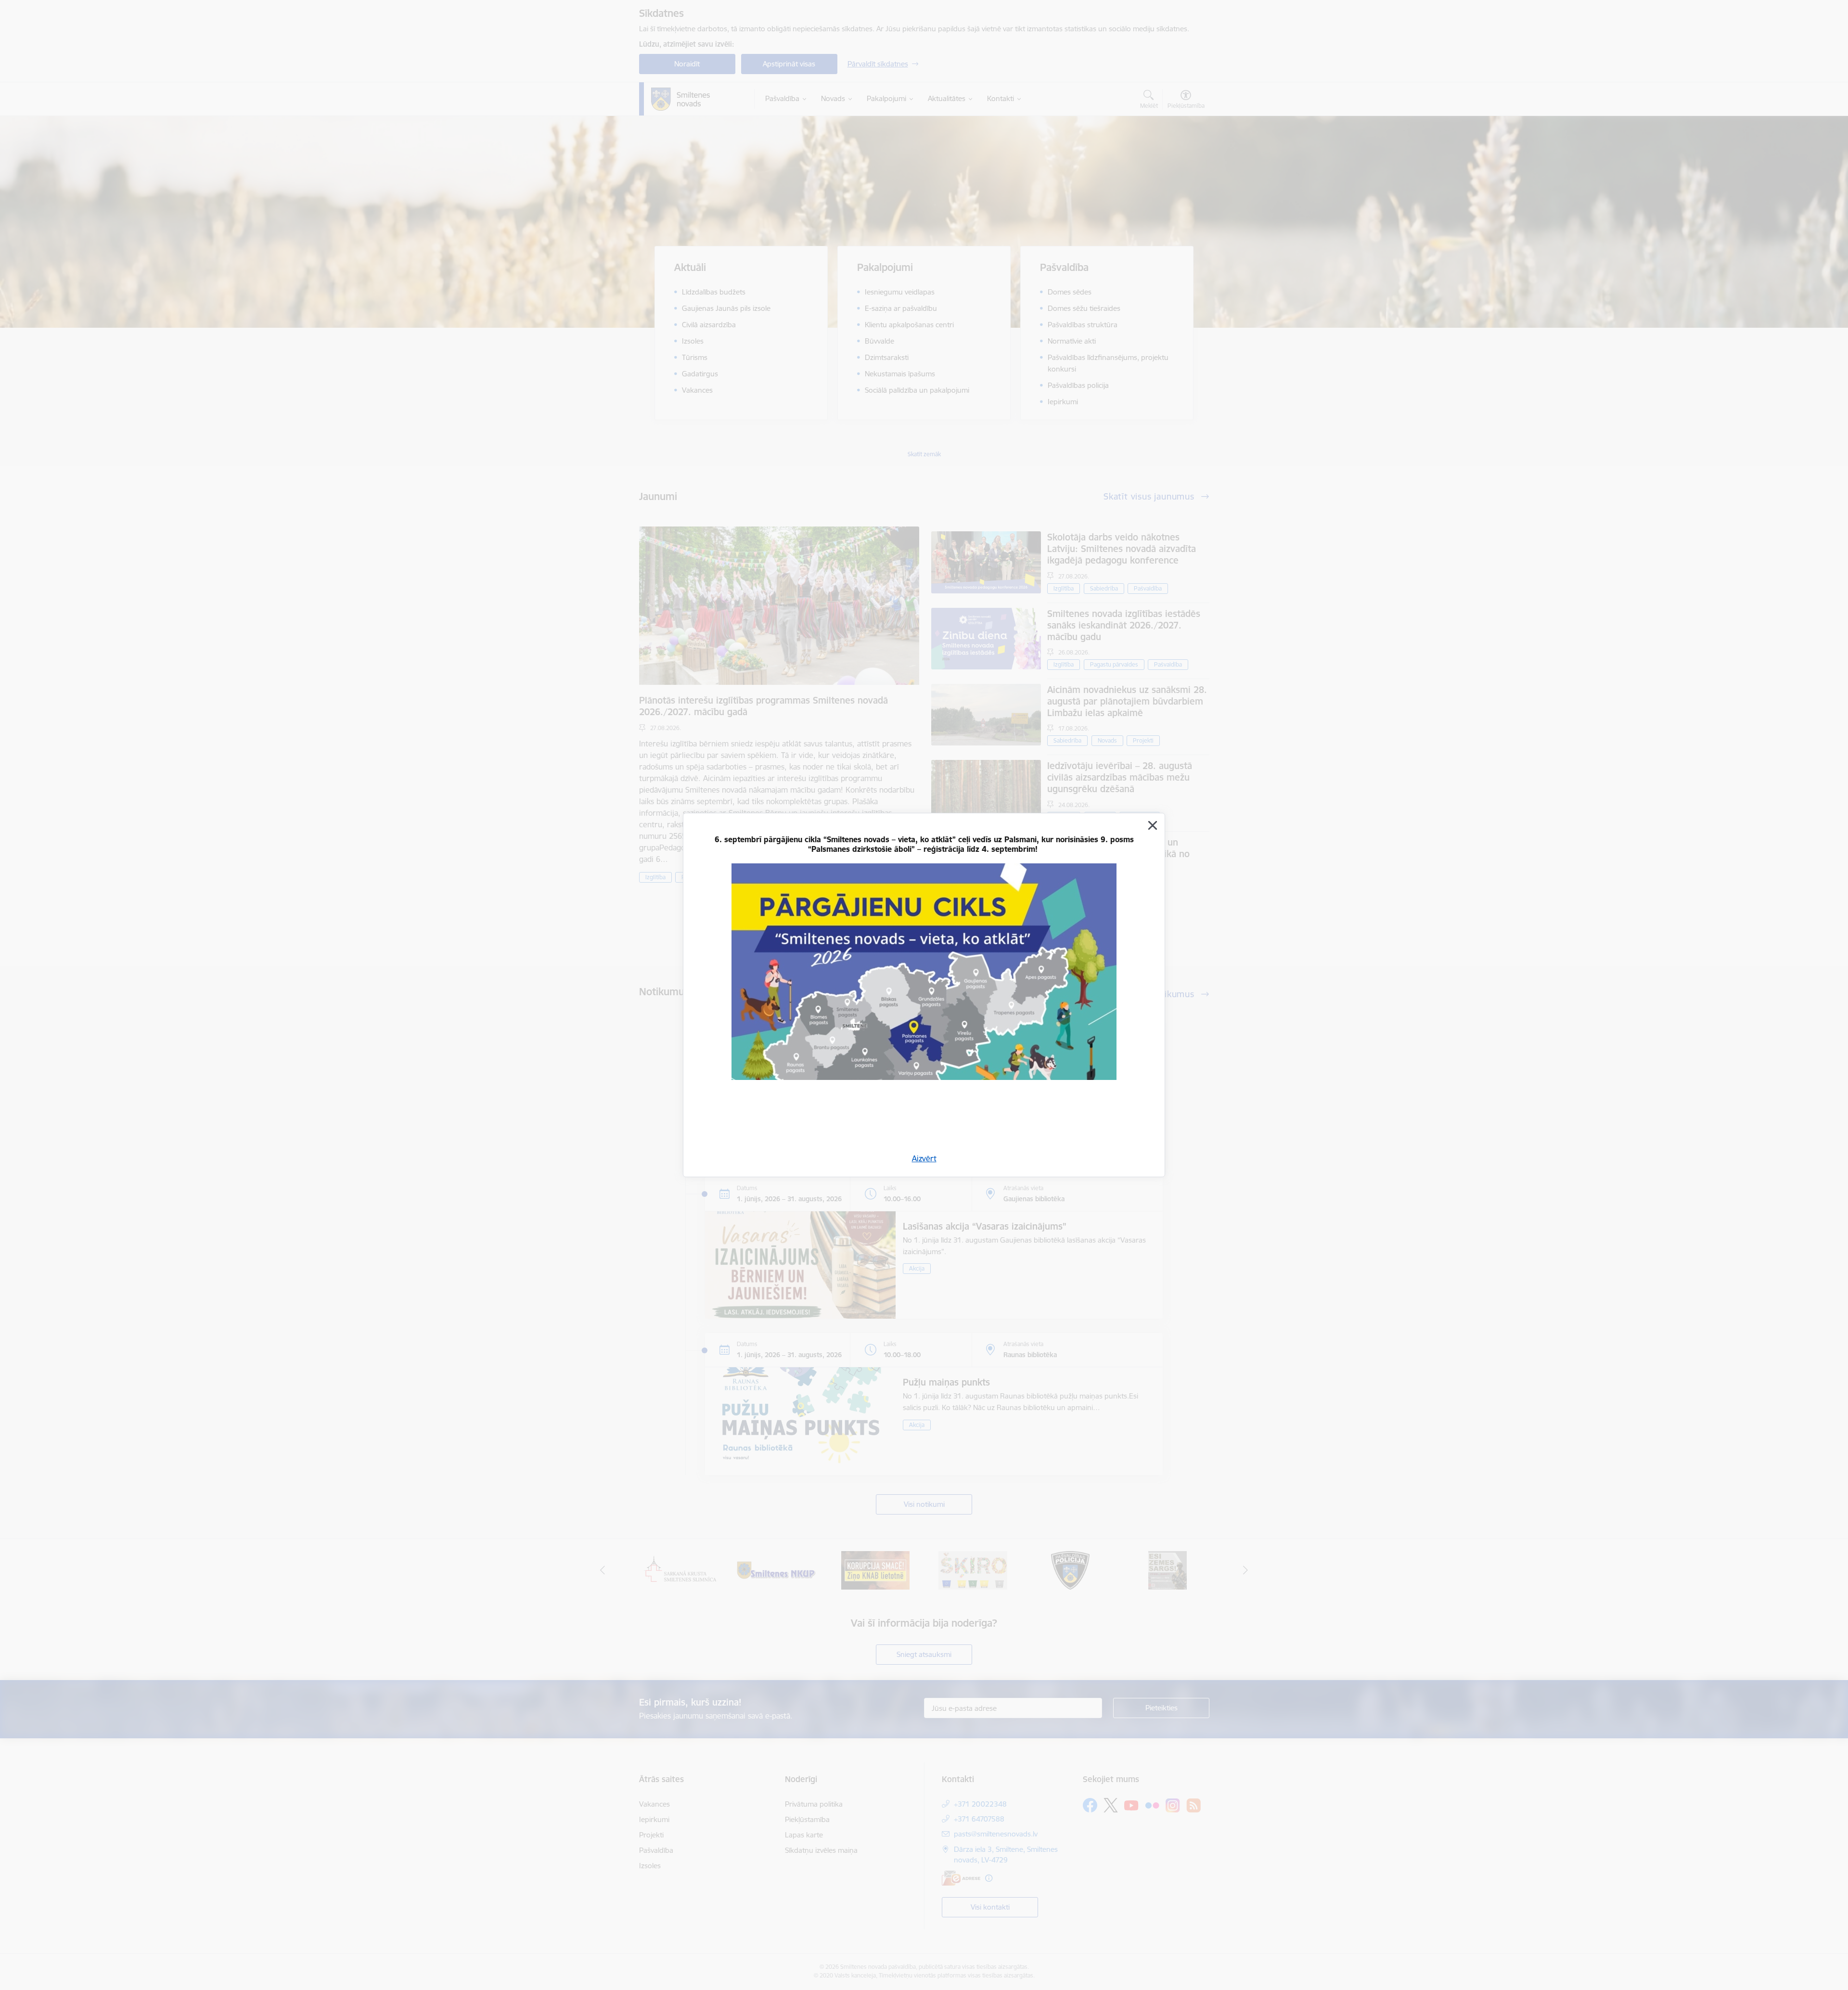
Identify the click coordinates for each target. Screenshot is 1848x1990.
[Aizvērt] (1153, 825)
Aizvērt (924, 1158)
